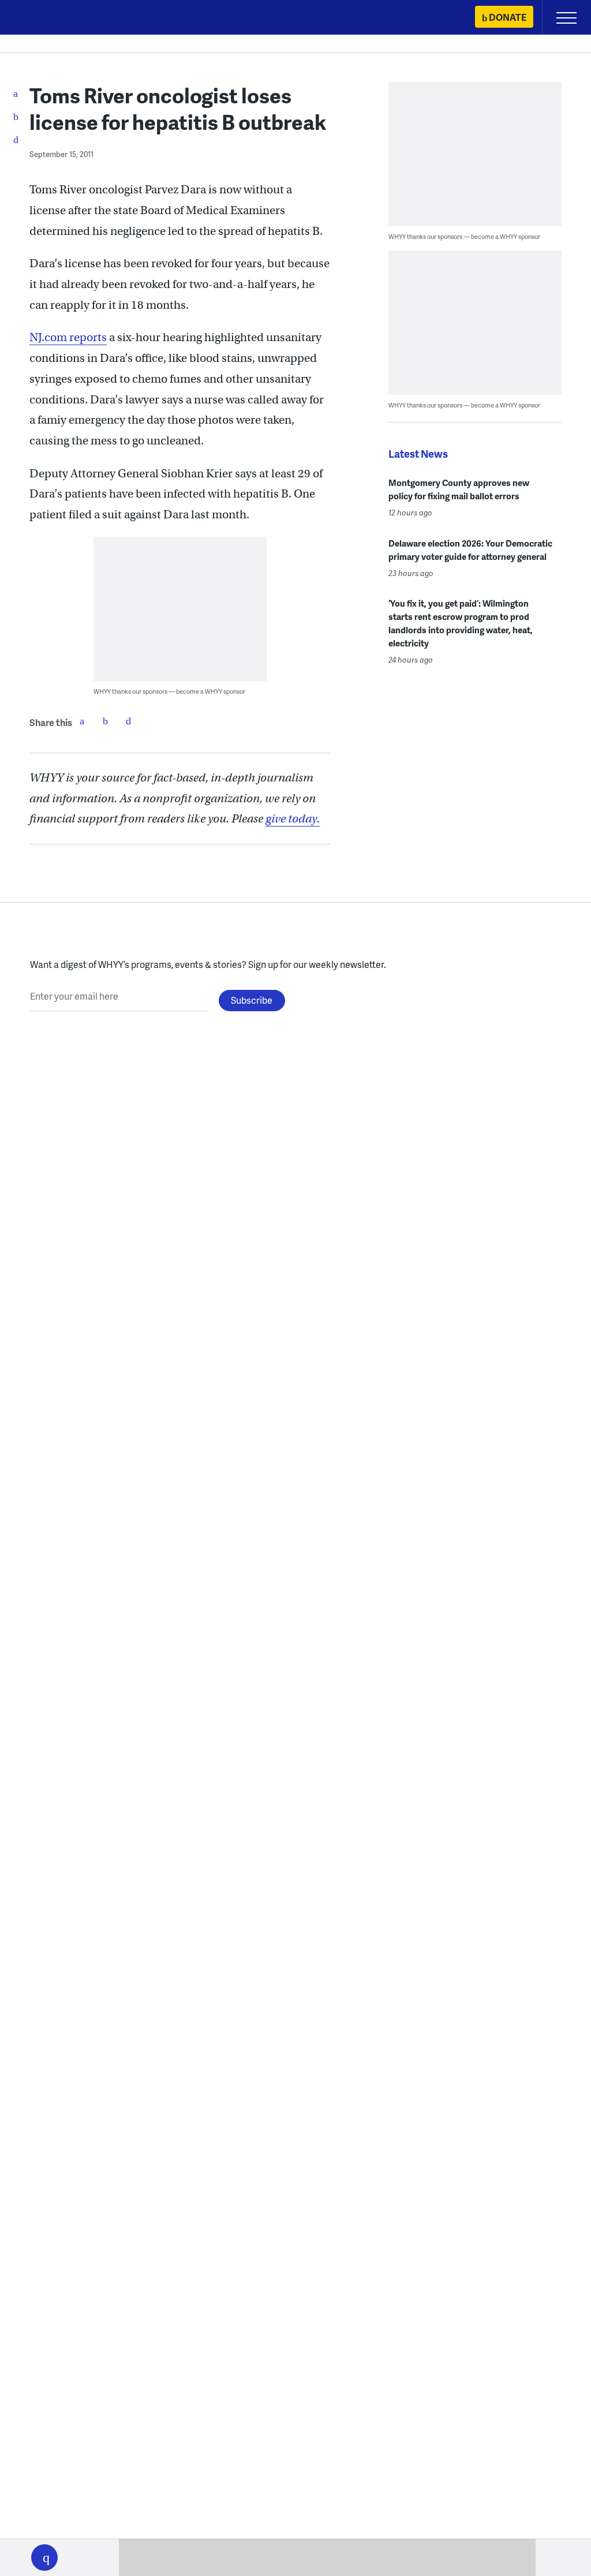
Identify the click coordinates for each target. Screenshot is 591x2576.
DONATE (508, 17)
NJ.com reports (68, 337)
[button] (44, 2558)
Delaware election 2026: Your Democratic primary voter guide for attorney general (470, 550)
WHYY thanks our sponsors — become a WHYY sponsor (169, 691)
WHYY (43, 18)
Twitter (105, 721)
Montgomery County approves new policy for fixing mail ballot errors (459, 489)
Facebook (82, 721)
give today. (293, 819)
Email (128, 721)
